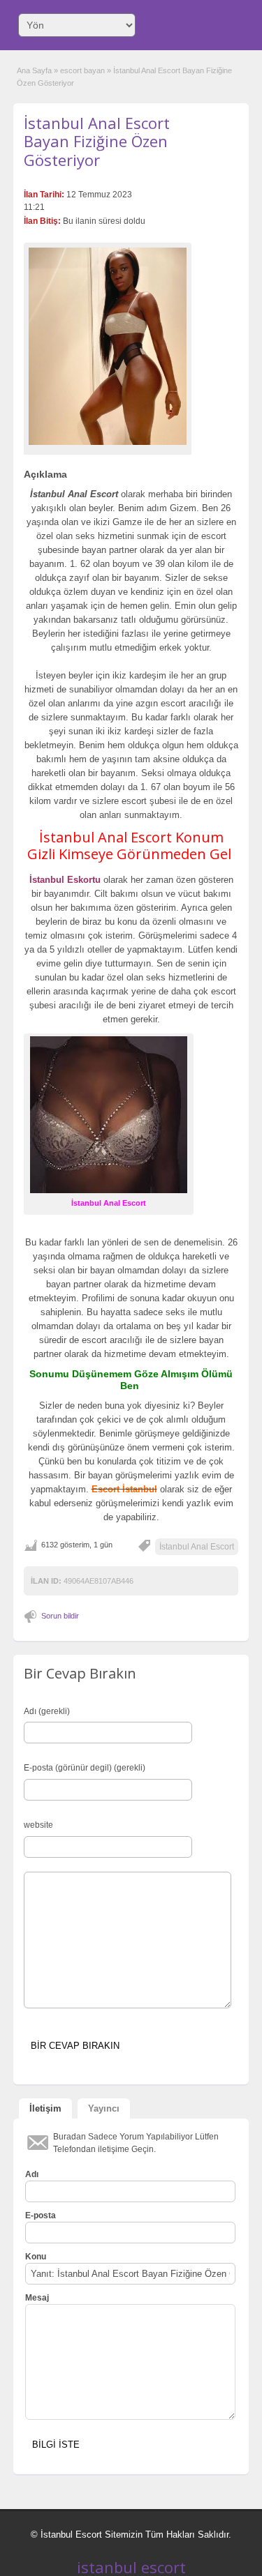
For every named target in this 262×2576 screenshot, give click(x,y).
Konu (36, 2257)
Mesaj (37, 2298)
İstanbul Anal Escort (197, 1547)
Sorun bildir (60, 1616)
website (38, 1825)
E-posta (41, 2215)
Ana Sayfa (34, 70)
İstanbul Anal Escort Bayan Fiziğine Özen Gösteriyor (97, 141)
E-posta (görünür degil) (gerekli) (85, 1768)
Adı (32, 2174)
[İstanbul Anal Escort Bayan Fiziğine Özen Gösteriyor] (108, 346)
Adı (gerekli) (47, 1711)
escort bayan (82, 70)
